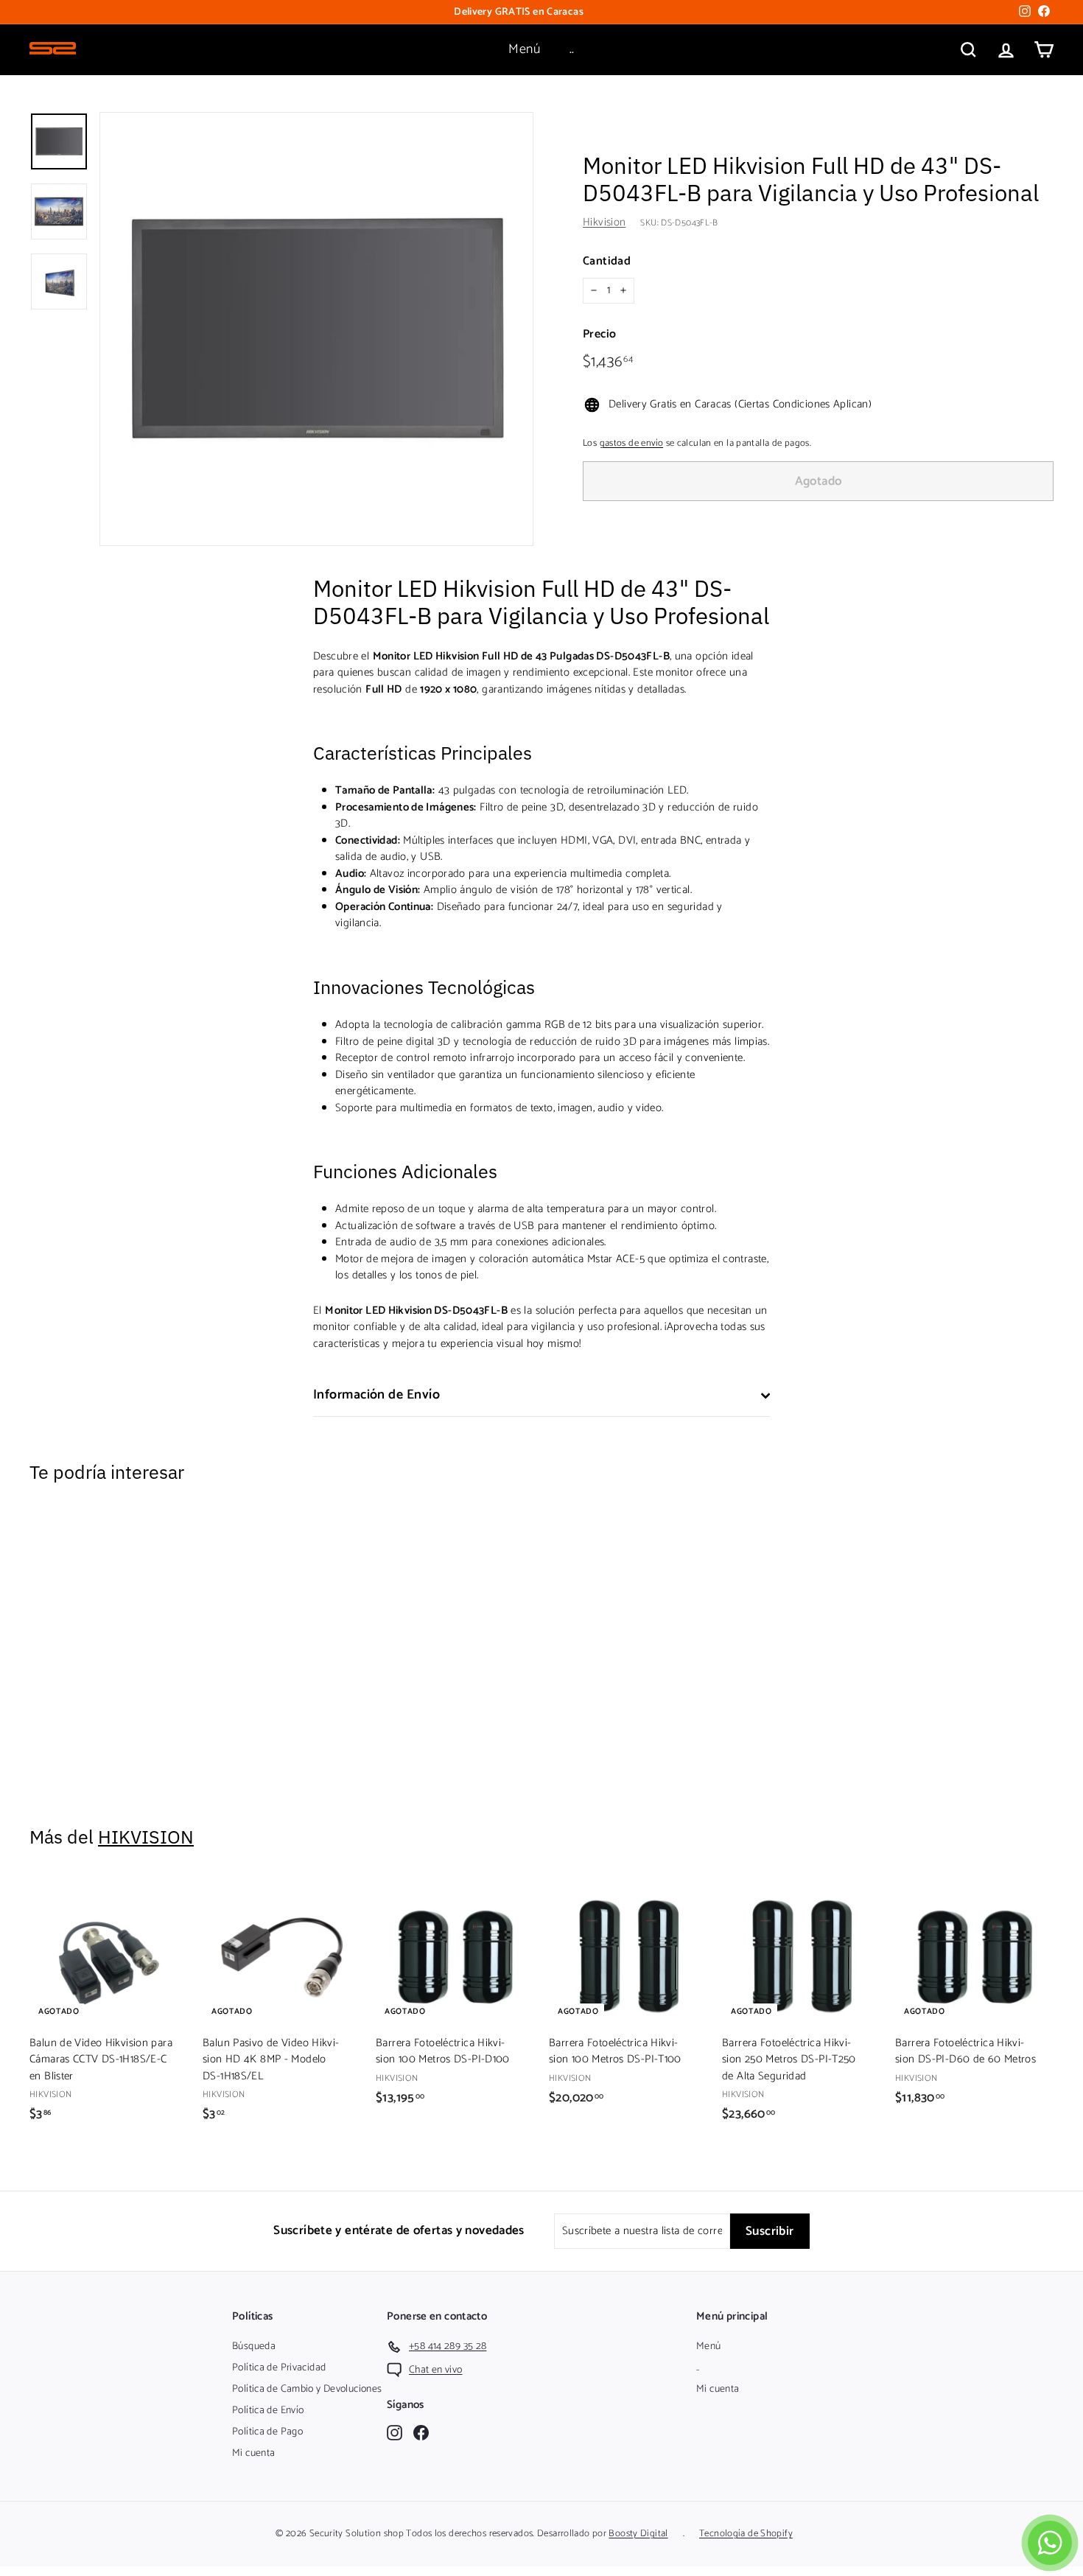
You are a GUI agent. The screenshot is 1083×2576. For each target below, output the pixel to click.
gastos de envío (632, 443)
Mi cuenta (253, 2453)
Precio (599, 335)
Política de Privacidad (279, 2368)
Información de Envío (376, 1395)
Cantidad (607, 262)
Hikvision (604, 222)
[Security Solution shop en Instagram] (395, 2433)
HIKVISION (146, 1837)
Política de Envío (268, 2411)
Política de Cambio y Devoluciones (307, 2389)
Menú (524, 49)
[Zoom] (316, 329)
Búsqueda (254, 2346)
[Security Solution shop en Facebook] (421, 2433)
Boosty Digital (638, 2534)
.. (572, 49)
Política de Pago (267, 2432)
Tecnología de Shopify (746, 2534)
